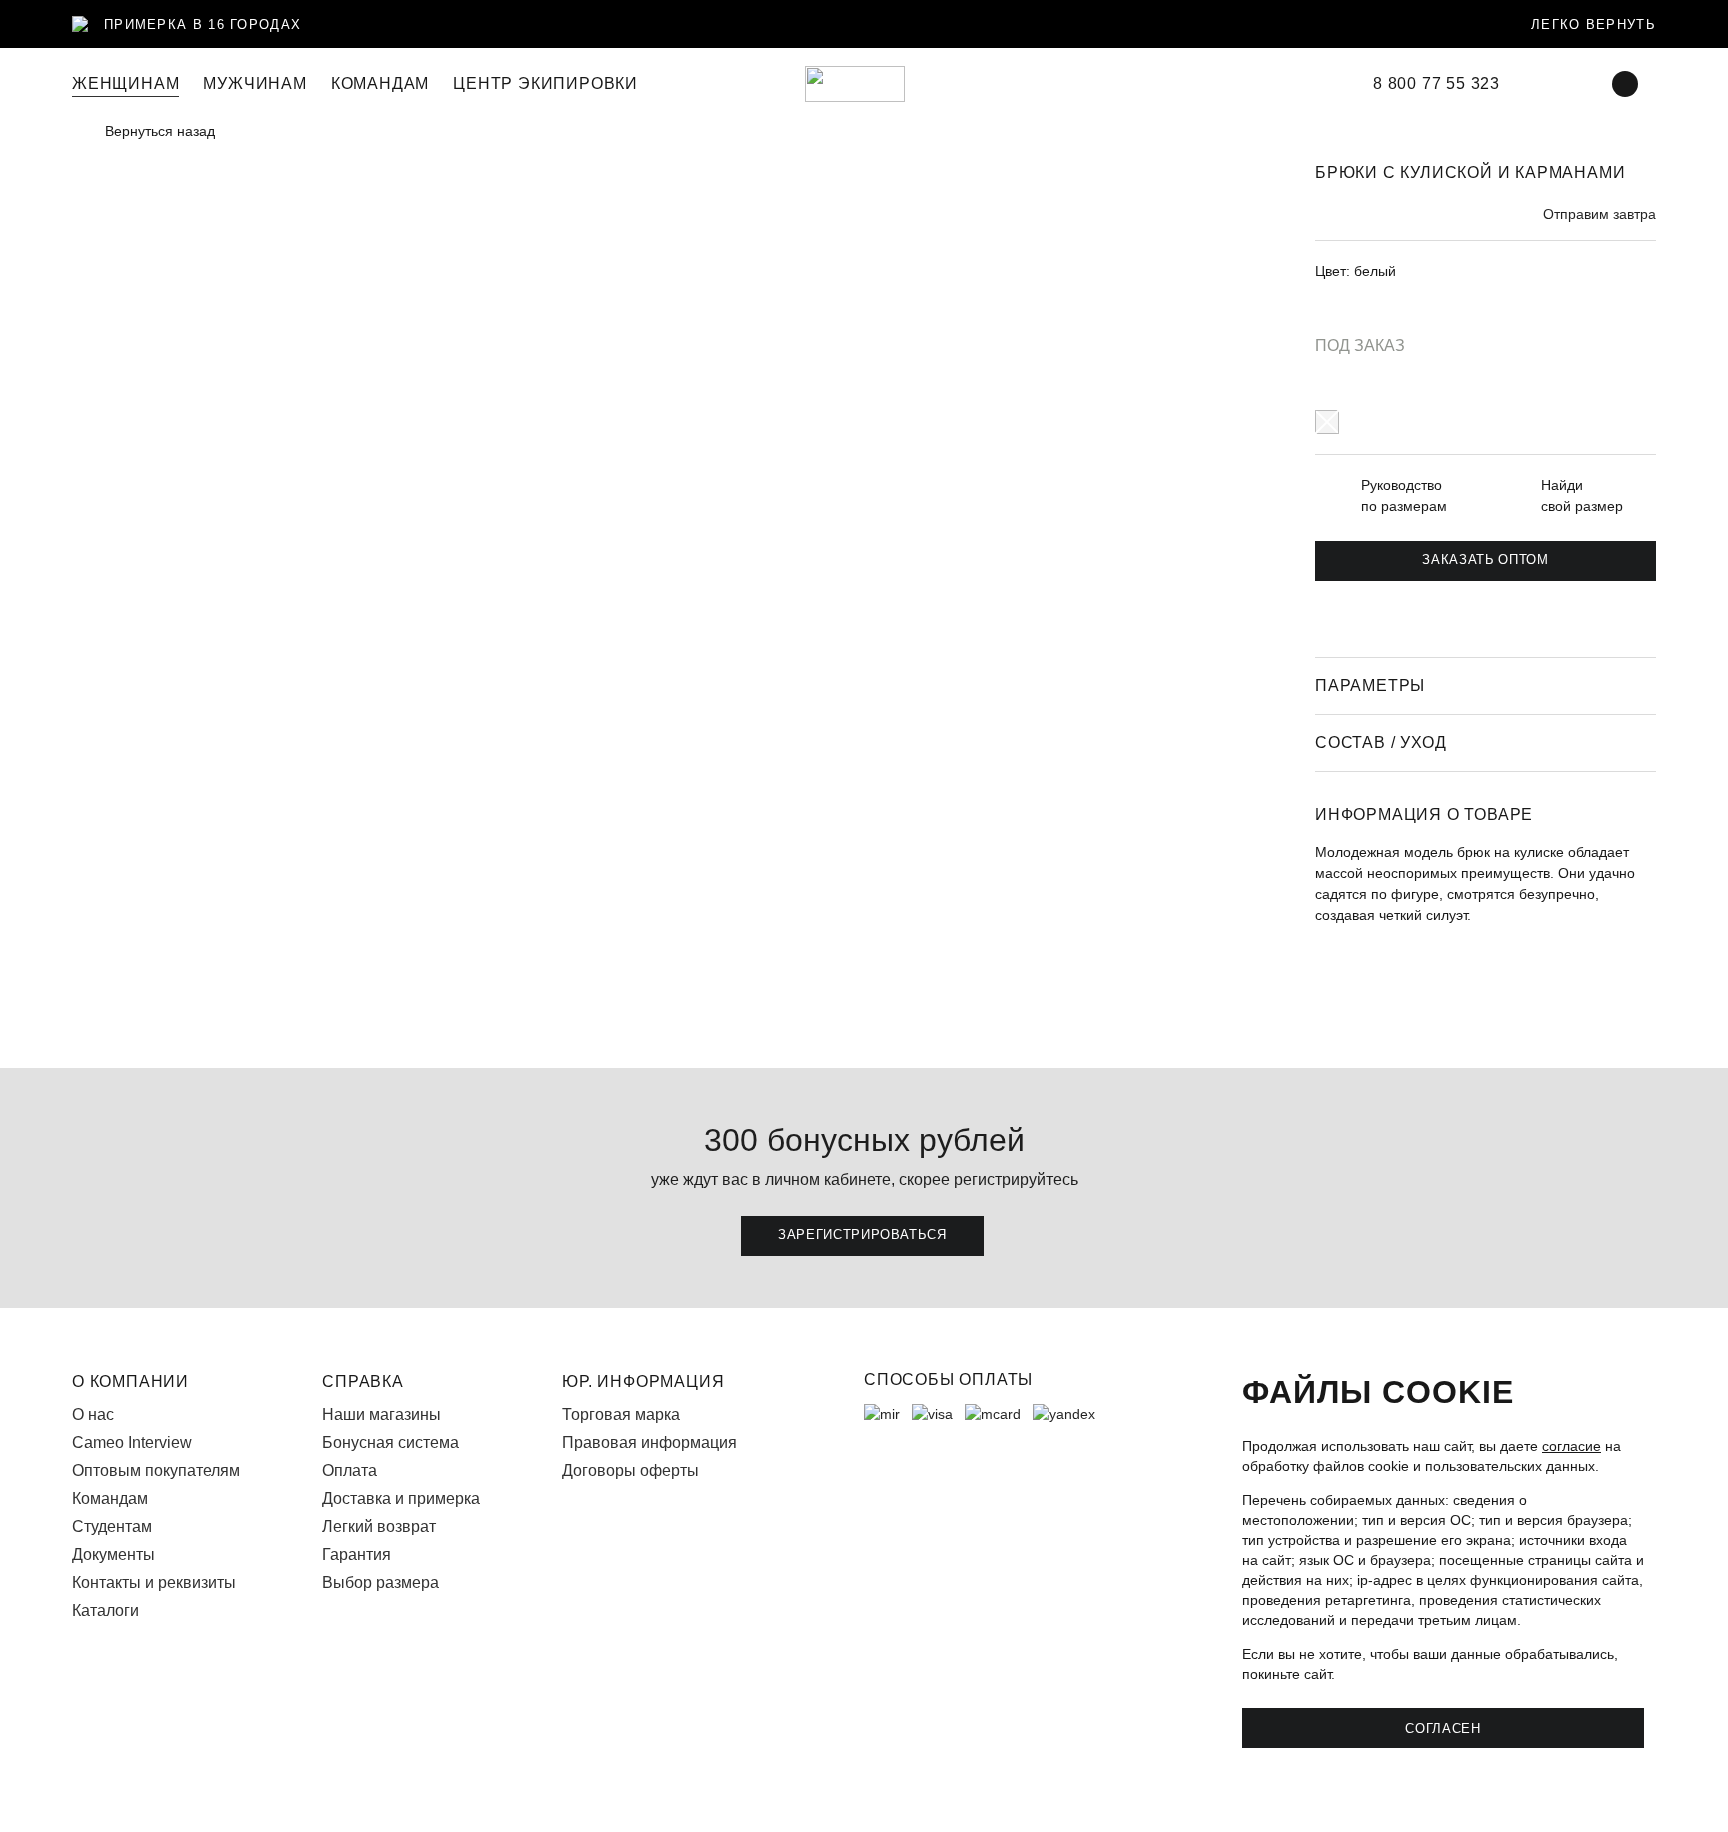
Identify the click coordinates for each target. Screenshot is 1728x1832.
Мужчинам (254, 83)
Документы (113, 1554)
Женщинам (125, 83)
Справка (363, 1381)
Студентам (112, 1526)
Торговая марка (621, 1414)
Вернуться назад (160, 131)
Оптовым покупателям (156, 1470)
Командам (110, 1498)
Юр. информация (643, 1381)
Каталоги (105, 1610)
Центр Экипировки (545, 83)
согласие (1571, 1446)
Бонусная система (390, 1442)
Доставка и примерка (401, 1498)
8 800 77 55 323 (1436, 84)
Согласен (1442, 1728)
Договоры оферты (630, 1470)
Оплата (349, 1470)
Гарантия (356, 1554)
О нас (93, 1414)
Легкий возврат (379, 1526)
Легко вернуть (1593, 24)
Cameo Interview (132, 1442)
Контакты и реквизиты (154, 1582)
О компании (130, 1381)
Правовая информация (649, 1442)
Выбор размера (380, 1582)
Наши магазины (381, 1414)
